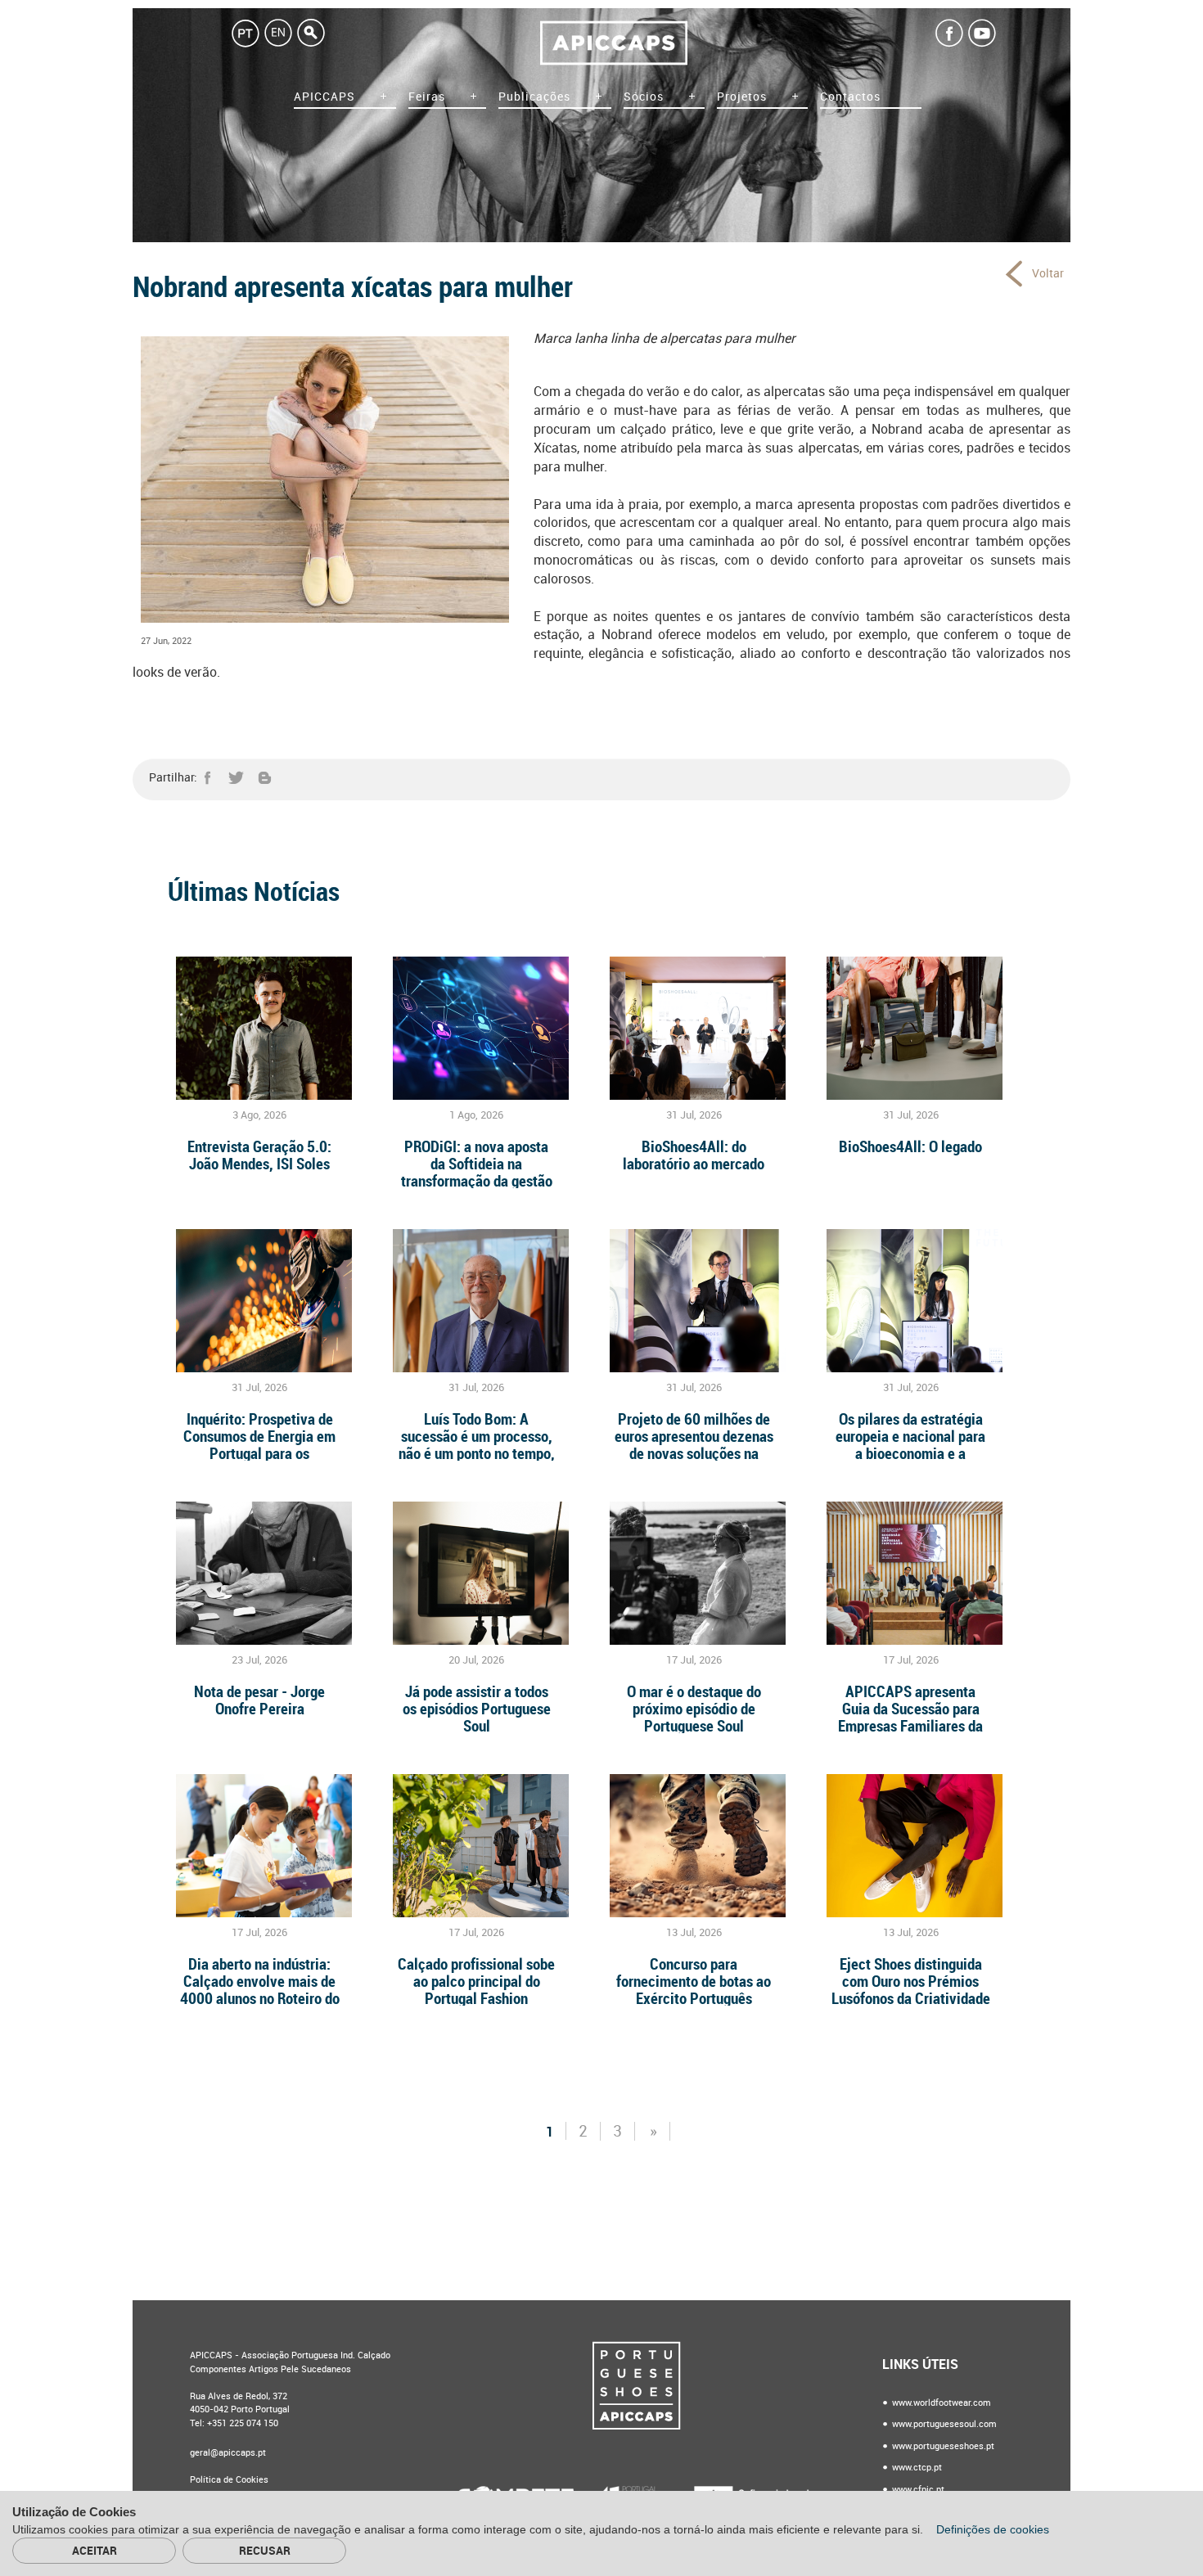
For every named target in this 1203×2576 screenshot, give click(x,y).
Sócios (644, 97)
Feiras (427, 97)
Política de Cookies (229, 2480)
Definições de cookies (994, 2529)
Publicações (534, 97)
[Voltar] (1016, 273)
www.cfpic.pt (917, 2490)
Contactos (850, 97)
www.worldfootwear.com (940, 2403)
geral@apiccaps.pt (228, 2453)
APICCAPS (324, 97)
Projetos (742, 97)
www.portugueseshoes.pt (942, 2446)
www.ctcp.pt (916, 2468)
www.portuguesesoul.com (943, 2424)
